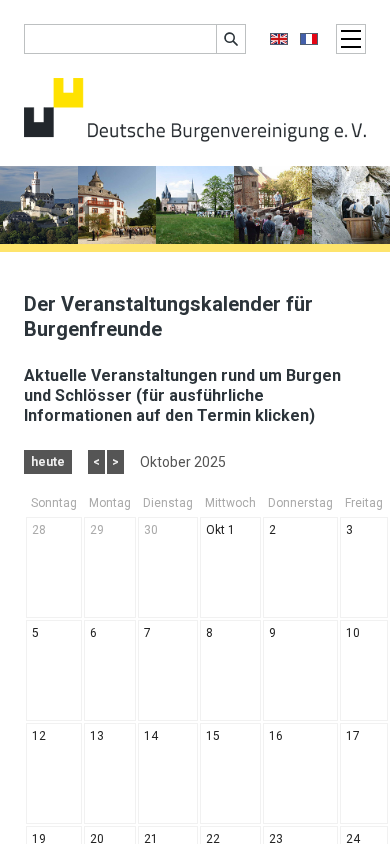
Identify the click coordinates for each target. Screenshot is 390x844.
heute (48, 462)
